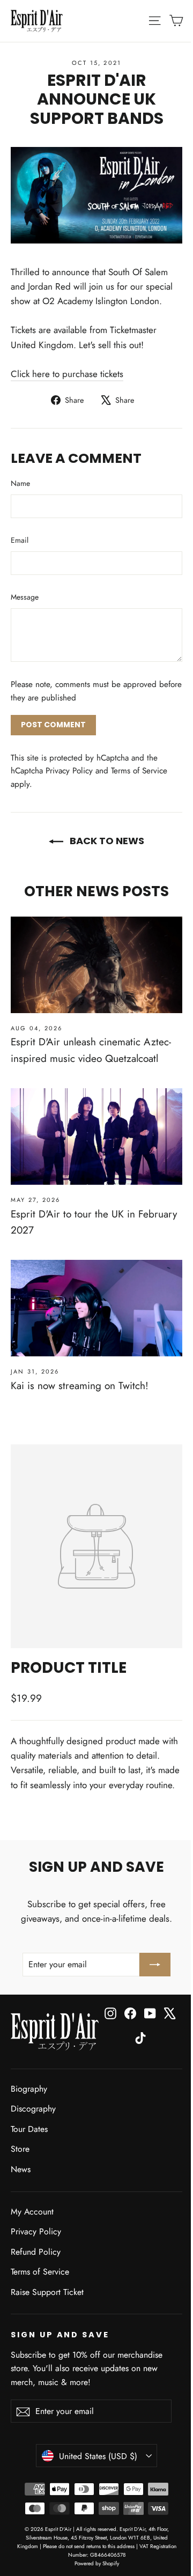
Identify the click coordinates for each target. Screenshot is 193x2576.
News (21, 2169)
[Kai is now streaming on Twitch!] (96, 1308)
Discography (33, 2109)
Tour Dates (29, 2129)
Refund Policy (36, 2252)
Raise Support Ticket (47, 2292)
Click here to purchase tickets (67, 374)
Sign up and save (60, 2335)
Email (20, 540)
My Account (32, 2212)
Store (20, 2149)
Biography (29, 2089)
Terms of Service (139, 771)
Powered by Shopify (97, 2563)
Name (20, 483)
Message (25, 597)
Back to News (106, 841)
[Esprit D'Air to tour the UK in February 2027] (96, 1136)
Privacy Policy (69, 771)
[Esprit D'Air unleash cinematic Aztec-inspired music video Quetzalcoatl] (96, 965)
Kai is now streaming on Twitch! (80, 1386)
